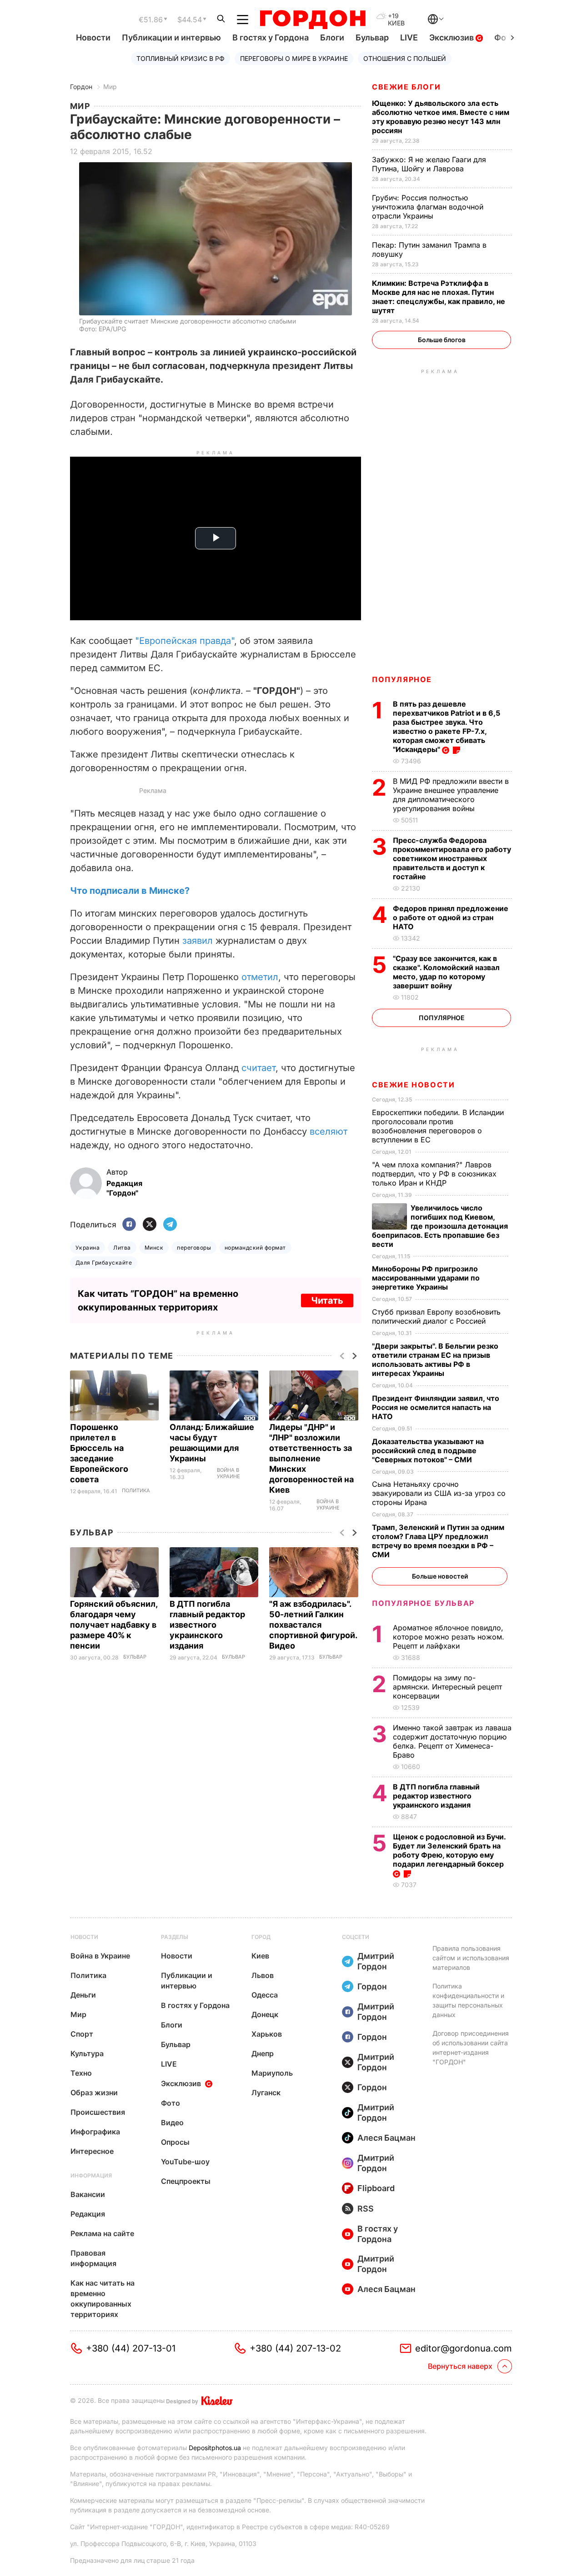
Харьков (267, 2034)
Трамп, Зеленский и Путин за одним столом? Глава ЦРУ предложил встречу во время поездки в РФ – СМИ (438, 1541)
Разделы (175, 1937)
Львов (263, 1975)
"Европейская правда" (185, 641)
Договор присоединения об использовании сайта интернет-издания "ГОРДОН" (471, 2048)
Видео (172, 2123)
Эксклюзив (452, 37)
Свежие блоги (406, 87)
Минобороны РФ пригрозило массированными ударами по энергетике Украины (426, 1278)
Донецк (265, 2014)
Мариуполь (272, 2073)
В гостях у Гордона (271, 37)
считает (258, 1068)
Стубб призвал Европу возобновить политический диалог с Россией (436, 1316)
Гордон (81, 87)
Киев (260, 1956)
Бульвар (372, 37)
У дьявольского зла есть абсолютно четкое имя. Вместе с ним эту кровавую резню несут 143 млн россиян (441, 117)
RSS (366, 2209)
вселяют (329, 1131)
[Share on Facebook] (129, 1225)
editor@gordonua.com (464, 2348)
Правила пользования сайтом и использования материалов (471, 1958)
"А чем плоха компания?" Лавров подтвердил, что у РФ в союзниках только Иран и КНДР (434, 1174)
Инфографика (95, 2132)
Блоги (332, 37)
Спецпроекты (186, 2181)
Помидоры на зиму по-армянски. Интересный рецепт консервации (447, 1687)
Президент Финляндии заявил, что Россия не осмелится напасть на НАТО (436, 1407)
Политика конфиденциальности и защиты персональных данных (468, 2000)
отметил (260, 977)
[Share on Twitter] (150, 1225)
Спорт (82, 2034)
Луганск (266, 2093)
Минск (154, 1248)
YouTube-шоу (185, 2162)
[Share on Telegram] (170, 1225)
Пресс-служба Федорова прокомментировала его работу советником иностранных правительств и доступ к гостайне (452, 858)
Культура (87, 2053)
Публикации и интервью (171, 37)
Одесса (265, 1995)
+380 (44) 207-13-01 (131, 2348)
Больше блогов (442, 340)
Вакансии (88, 2194)
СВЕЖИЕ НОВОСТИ (413, 1085)
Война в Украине (228, 1473)
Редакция (88, 2214)
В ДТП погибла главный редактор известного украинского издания (207, 1625)
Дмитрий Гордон (376, 1961)
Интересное (92, 2151)
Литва (122, 1248)
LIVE (409, 37)
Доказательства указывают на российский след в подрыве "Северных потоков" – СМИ (428, 1450)
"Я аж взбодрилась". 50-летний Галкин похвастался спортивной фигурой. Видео (313, 1625)
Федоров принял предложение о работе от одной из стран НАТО (451, 917)
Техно (81, 2073)
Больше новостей (440, 1576)
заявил (198, 941)
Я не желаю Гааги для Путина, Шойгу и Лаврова (429, 164)
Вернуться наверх (460, 2366)
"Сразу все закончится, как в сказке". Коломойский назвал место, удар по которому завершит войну (446, 972)
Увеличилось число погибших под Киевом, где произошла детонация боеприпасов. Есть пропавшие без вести (440, 1226)
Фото (171, 2103)
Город (261, 1937)
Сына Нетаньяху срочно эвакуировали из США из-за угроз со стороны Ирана (439, 1493)
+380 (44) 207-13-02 (295, 2348)
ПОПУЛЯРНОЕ (402, 679)
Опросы (175, 2142)
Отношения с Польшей (405, 58)
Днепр (263, 2053)
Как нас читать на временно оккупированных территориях (103, 2299)
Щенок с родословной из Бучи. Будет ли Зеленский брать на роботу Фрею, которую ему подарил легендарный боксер (449, 1850)
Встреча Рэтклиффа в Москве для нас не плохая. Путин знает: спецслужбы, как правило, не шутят (439, 297)
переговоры (194, 1248)
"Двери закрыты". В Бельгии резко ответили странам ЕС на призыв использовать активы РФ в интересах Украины (435, 1360)
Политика (136, 1491)
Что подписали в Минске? (130, 891)
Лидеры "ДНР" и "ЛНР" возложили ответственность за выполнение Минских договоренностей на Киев (311, 1458)
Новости (93, 37)
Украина (88, 1248)
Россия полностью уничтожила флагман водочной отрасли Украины (428, 207)
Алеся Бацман (386, 2138)
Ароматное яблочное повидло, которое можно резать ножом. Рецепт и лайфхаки (449, 1637)
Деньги (83, 1995)
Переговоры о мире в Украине (294, 58)
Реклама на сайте (102, 2233)
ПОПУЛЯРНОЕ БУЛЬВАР (423, 1603)
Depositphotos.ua (215, 2448)
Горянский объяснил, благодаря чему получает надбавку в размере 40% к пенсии (114, 1625)
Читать (327, 1300)
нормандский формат (255, 1248)
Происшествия (98, 2112)
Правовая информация (93, 2258)
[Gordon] (313, 20)
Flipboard (376, 2188)
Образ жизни (94, 2093)
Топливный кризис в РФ (181, 58)
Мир (110, 87)
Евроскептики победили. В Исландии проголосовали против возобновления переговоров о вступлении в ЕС (438, 1126)
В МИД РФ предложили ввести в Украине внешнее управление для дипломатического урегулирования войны (451, 795)
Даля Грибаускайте (104, 1263)
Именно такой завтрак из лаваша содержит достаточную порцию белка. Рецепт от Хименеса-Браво (452, 1741)
